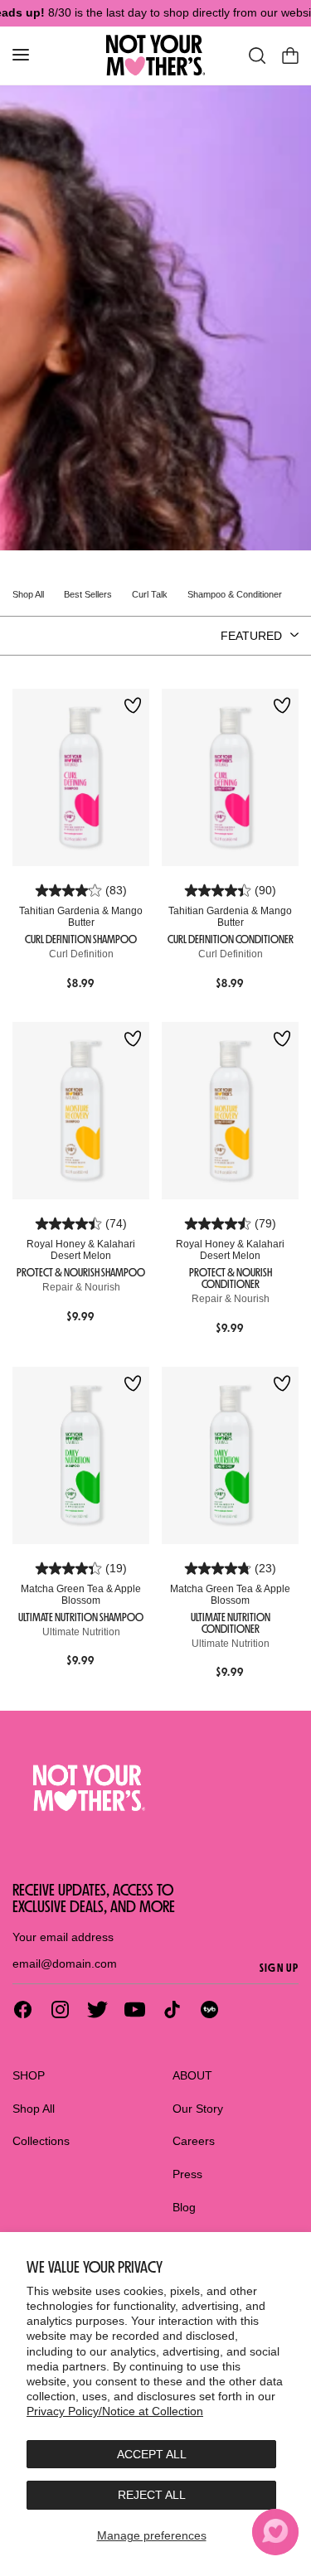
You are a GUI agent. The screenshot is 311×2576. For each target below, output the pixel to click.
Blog (184, 2207)
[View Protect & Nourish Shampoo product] (81, 1111)
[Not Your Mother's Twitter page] (97, 2009)
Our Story (198, 2109)
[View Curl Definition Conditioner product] (230, 778)
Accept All (152, 2454)
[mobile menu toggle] (21, 55)
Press (187, 2174)
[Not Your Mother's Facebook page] (23, 2009)
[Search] (257, 56)
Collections (41, 2141)
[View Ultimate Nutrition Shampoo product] (81, 1456)
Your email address (63, 1937)
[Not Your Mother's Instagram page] (60, 2009)
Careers (194, 2141)
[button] (275, 2532)
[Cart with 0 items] (290, 56)
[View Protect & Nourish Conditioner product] (230, 1111)
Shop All (34, 2109)
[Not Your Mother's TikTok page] (172, 2009)
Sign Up (279, 1968)
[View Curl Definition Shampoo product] (81, 778)
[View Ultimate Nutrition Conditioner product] (230, 1456)
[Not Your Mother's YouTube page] (135, 2009)
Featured (251, 636)
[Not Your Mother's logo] (155, 1788)
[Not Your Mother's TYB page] (209, 2009)
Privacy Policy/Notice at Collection (115, 2411)
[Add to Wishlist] (133, 707)
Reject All (152, 2495)
